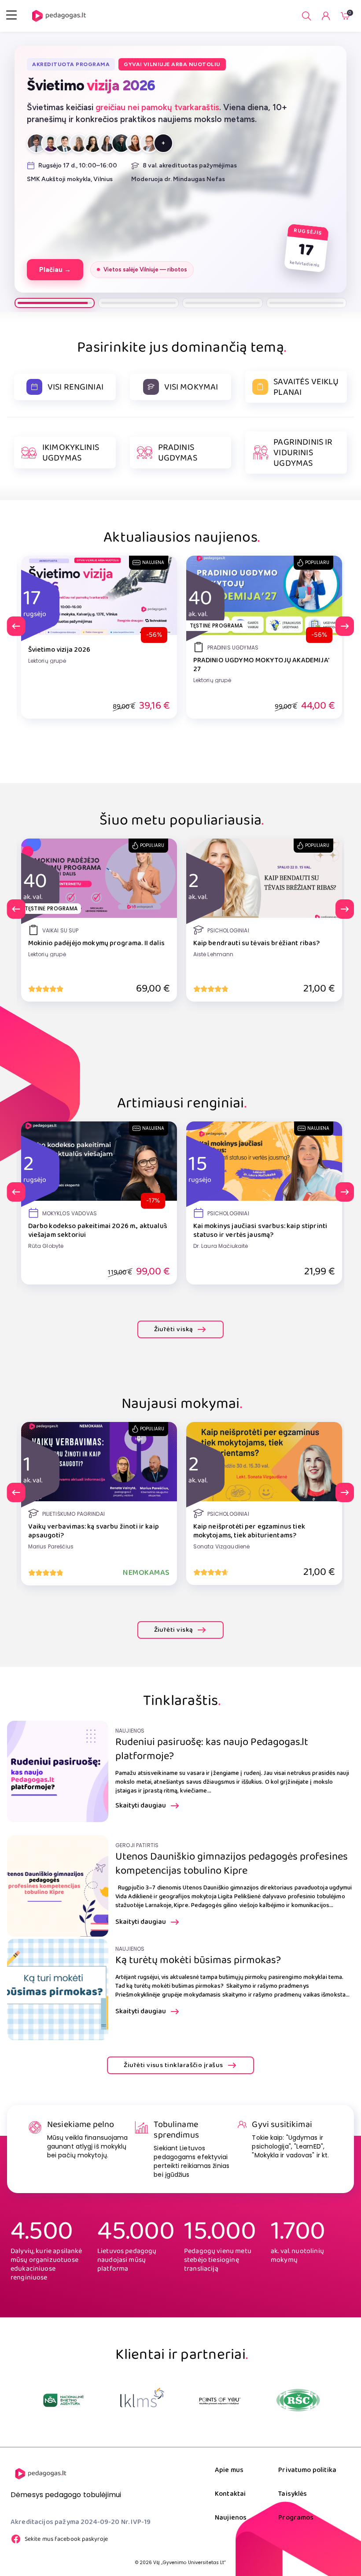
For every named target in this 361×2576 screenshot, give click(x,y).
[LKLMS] (64, 2400)
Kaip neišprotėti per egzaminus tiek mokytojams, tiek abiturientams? (249, 1531)
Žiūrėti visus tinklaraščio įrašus (173, 2065)
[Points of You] (142, 2400)
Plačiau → (53, 159)
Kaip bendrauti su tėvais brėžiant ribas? (257, 943)
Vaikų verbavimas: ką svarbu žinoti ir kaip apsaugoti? (94, 1531)
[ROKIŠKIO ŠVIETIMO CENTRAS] (220, 2400)
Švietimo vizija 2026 (59, 650)
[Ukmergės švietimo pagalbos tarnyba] (298, 2400)
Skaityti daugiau (141, 1806)
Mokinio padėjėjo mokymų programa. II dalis (96, 943)
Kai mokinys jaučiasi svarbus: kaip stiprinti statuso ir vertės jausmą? (260, 1231)
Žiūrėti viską (174, 1329)
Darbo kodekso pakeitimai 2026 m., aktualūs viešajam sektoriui (98, 1231)
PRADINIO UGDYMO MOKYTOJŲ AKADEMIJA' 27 (261, 665)
